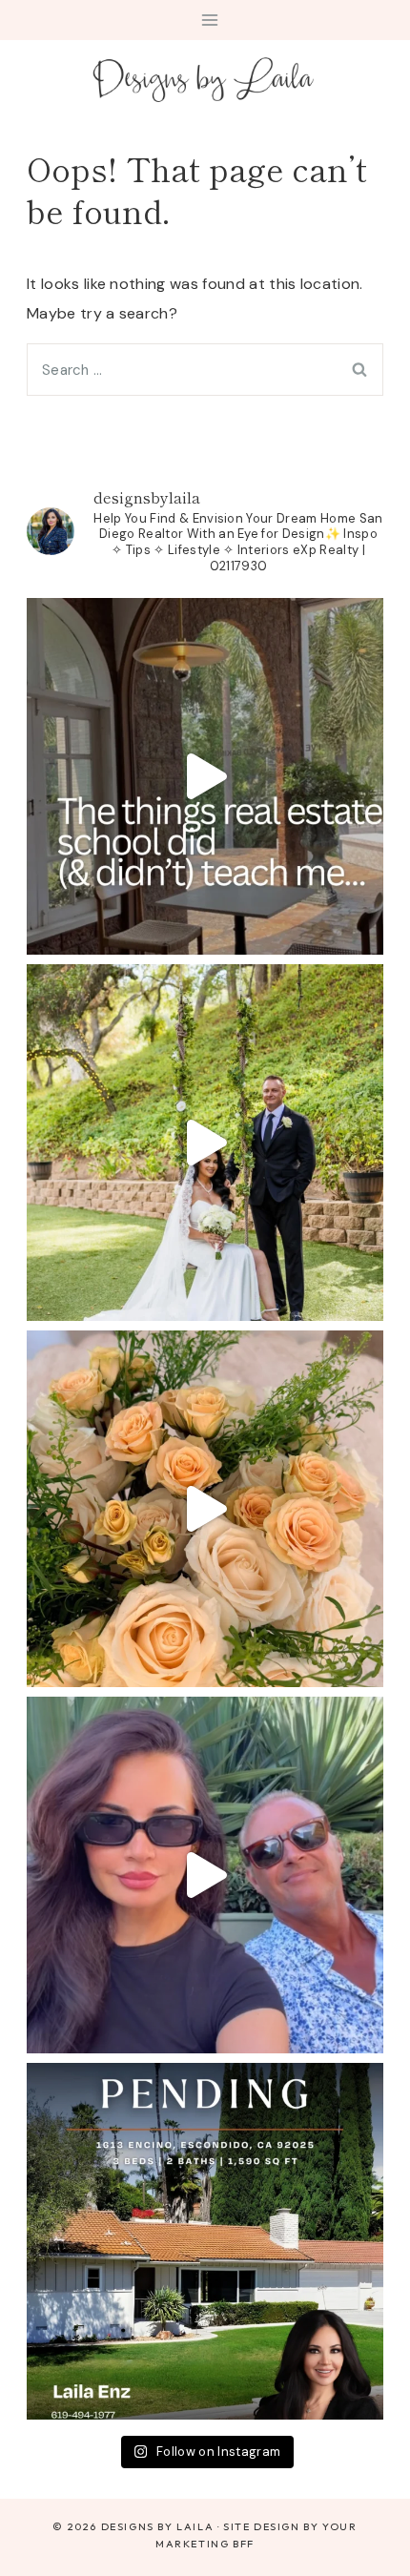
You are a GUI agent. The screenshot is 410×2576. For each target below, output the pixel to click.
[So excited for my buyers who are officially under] (205, 2241)
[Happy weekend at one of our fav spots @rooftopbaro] (205, 1875)
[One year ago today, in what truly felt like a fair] (205, 1143)
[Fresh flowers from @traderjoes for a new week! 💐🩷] (205, 1509)
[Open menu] (210, 20)
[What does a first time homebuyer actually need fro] (205, 776)
